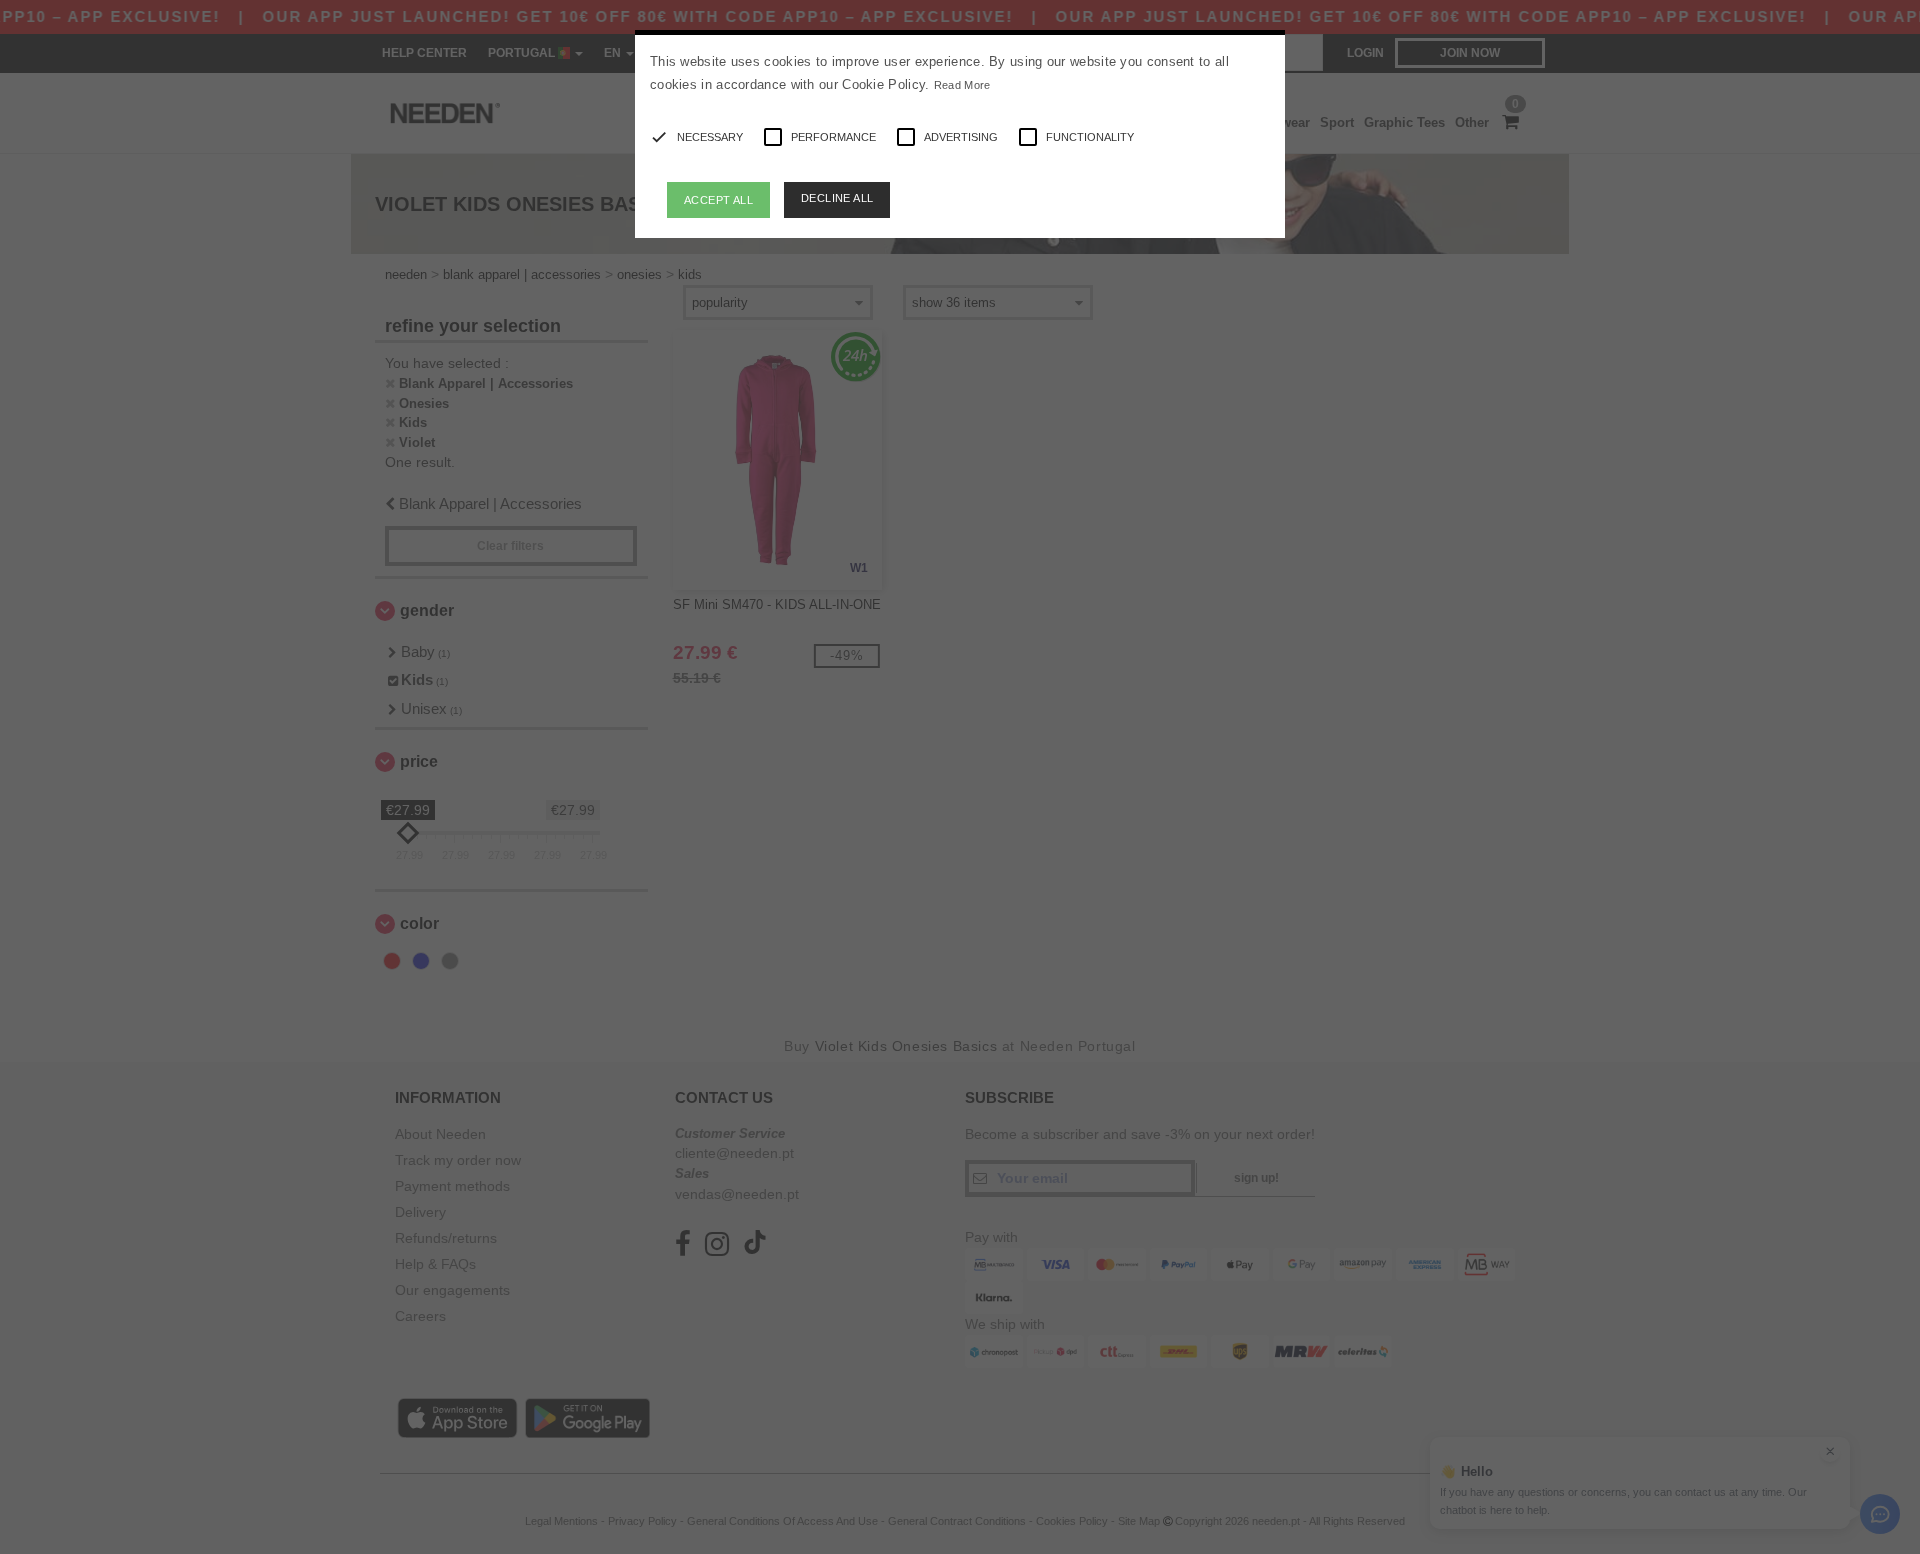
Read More (962, 85)
